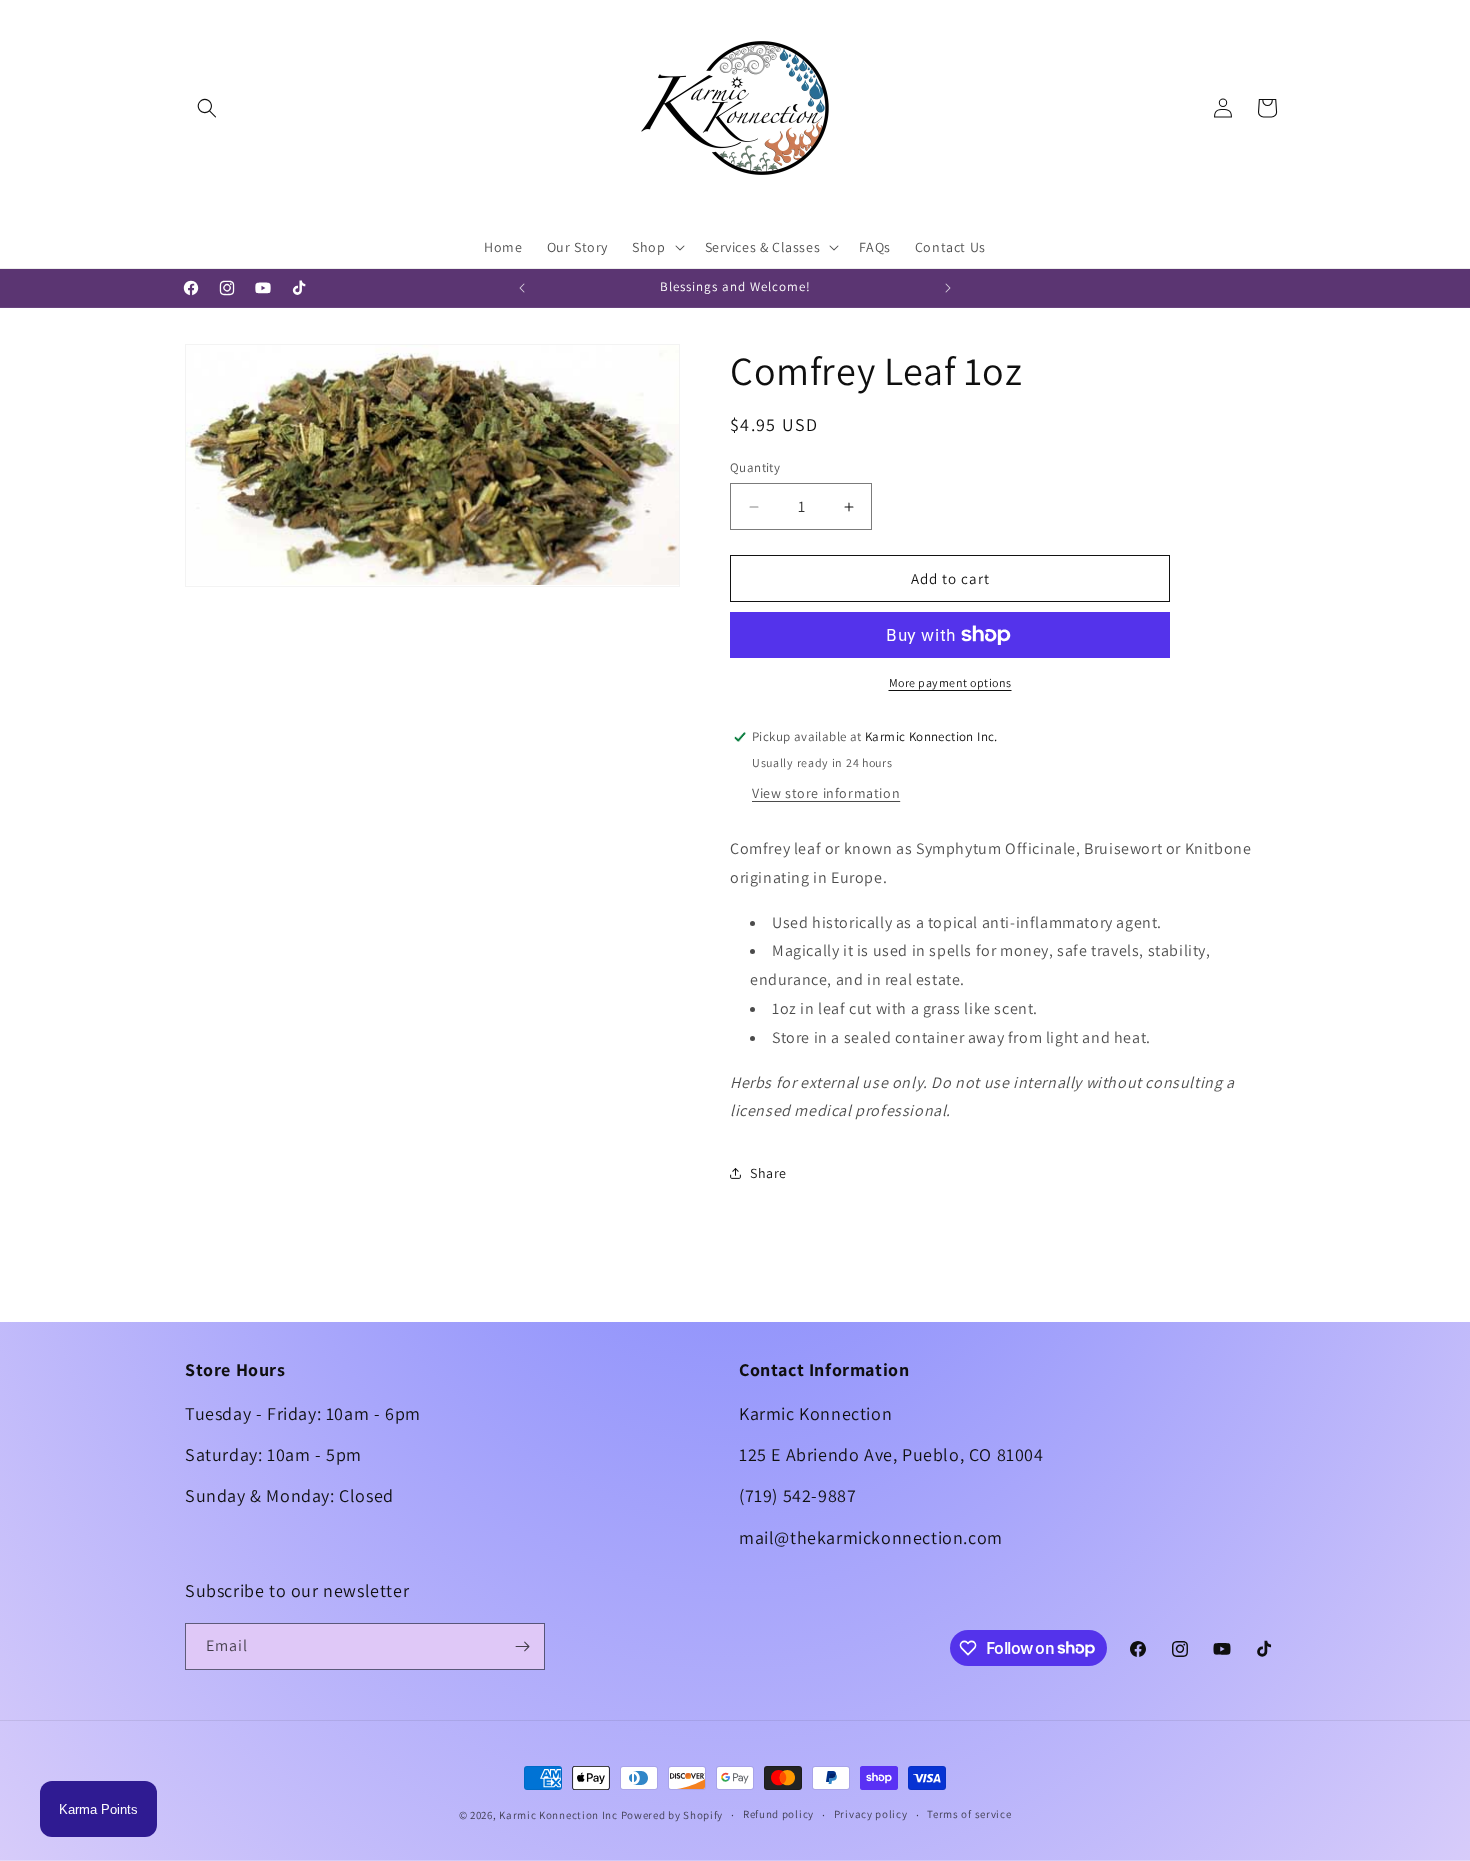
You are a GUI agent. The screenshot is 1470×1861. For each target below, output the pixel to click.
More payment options (950, 682)
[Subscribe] (522, 1646)
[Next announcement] (948, 288)
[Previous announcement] (522, 288)
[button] (207, 108)
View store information (826, 793)
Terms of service (969, 1814)
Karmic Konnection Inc (558, 1815)
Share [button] (768, 1173)
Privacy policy (871, 1814)
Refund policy (778, 1814)
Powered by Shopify (672, 1815)
